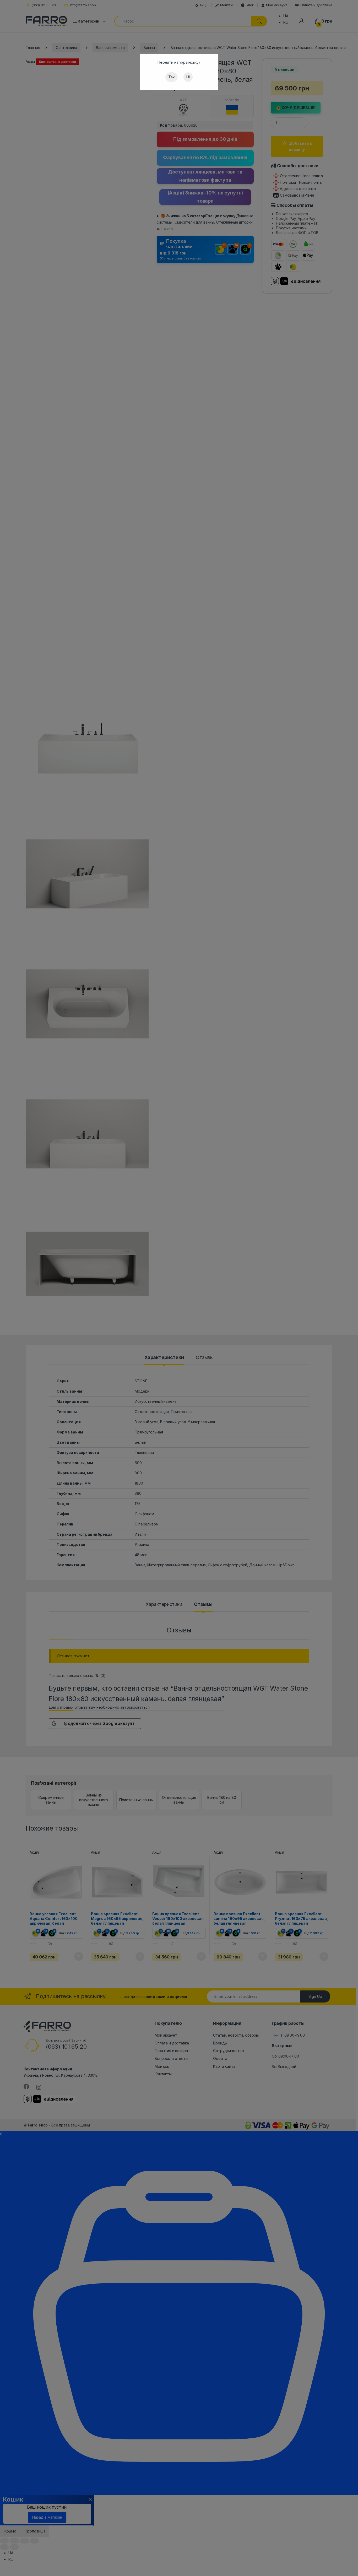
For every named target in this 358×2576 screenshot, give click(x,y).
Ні (188, 77)
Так (171, 77)
